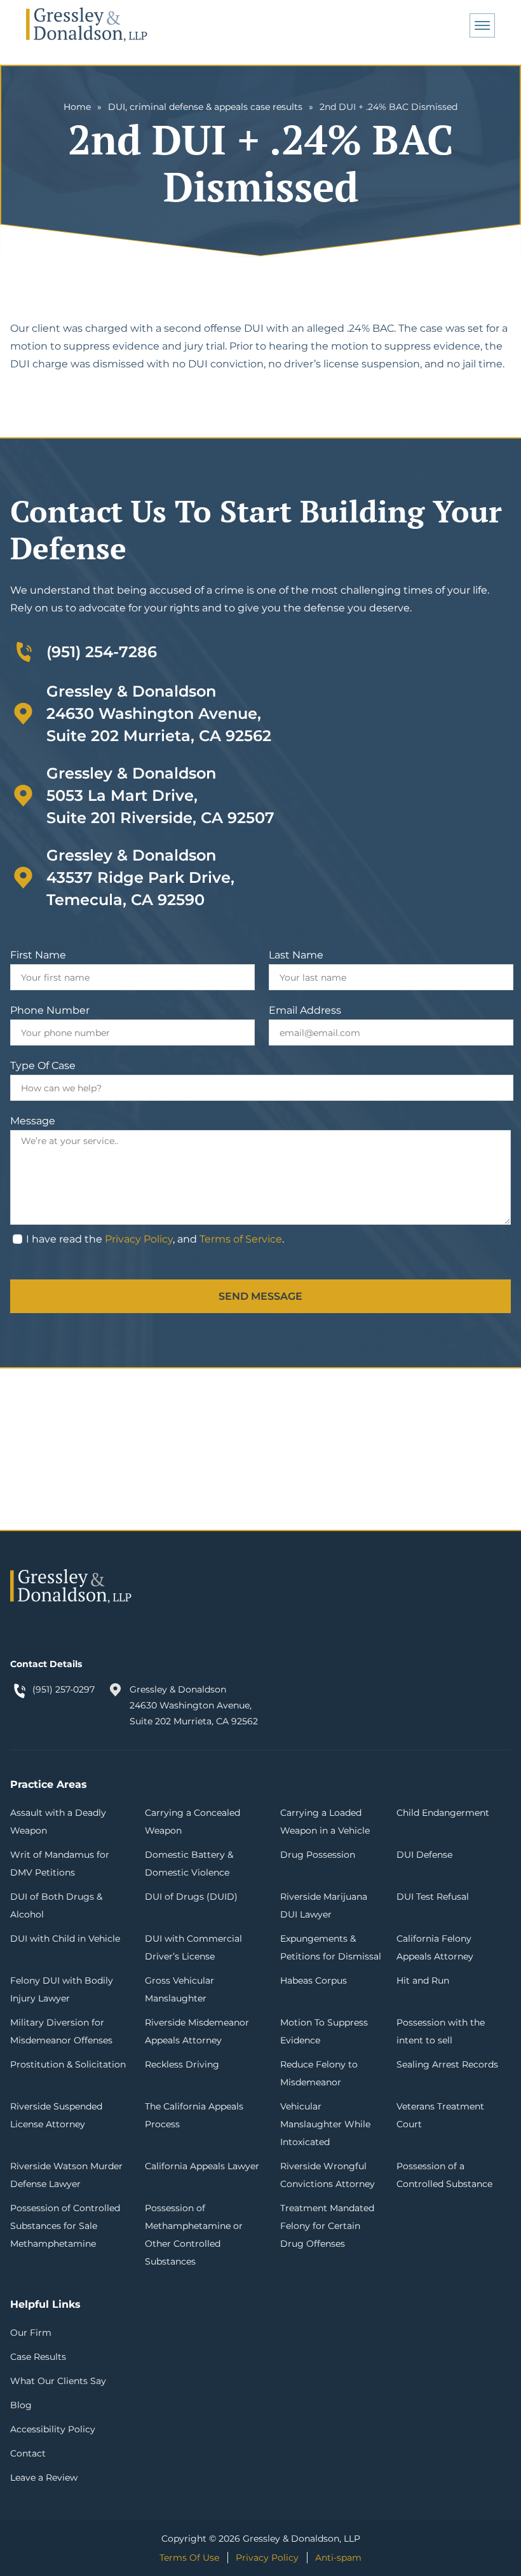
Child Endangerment (443, 1813)
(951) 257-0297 (64, 1689)
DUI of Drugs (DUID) (191, 1897)
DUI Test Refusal (433, 1897)
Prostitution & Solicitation (68, 2064)
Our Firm (31, 2333)
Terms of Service (241, 1239)
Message (33, 1121)
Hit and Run (423, 1980)
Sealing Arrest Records (447, 2064)
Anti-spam (338, 2558)
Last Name (296, 955)
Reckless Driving (182, 2064)
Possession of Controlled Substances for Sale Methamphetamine (65, 2226)
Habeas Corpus (314, 1980)
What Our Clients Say (58, 2381)
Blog (21, 2405)
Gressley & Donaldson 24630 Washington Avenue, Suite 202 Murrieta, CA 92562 (194, 1705)
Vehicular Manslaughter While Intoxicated (325, 2124)
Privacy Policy (139, 1239)
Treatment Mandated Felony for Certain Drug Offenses (327, 2226)
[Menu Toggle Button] (482, 25)
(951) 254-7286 (102, 652)
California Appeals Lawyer (202, 2166)
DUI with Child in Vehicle (65, 1939)
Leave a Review (44, 2477)
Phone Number (50, 1010)
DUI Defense (424, 1855)
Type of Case (43, 1066)
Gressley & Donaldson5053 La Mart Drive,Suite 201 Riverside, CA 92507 (160, 795)
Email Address (305, 1010)
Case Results (38, 2357)
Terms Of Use (189, 2558)
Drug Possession (318, 1855)
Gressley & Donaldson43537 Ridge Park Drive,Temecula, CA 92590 (140, 877)
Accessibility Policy (53, 2429)
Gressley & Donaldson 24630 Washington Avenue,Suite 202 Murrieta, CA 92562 (159, 713)
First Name (38, 955)
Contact (28, 2453)
